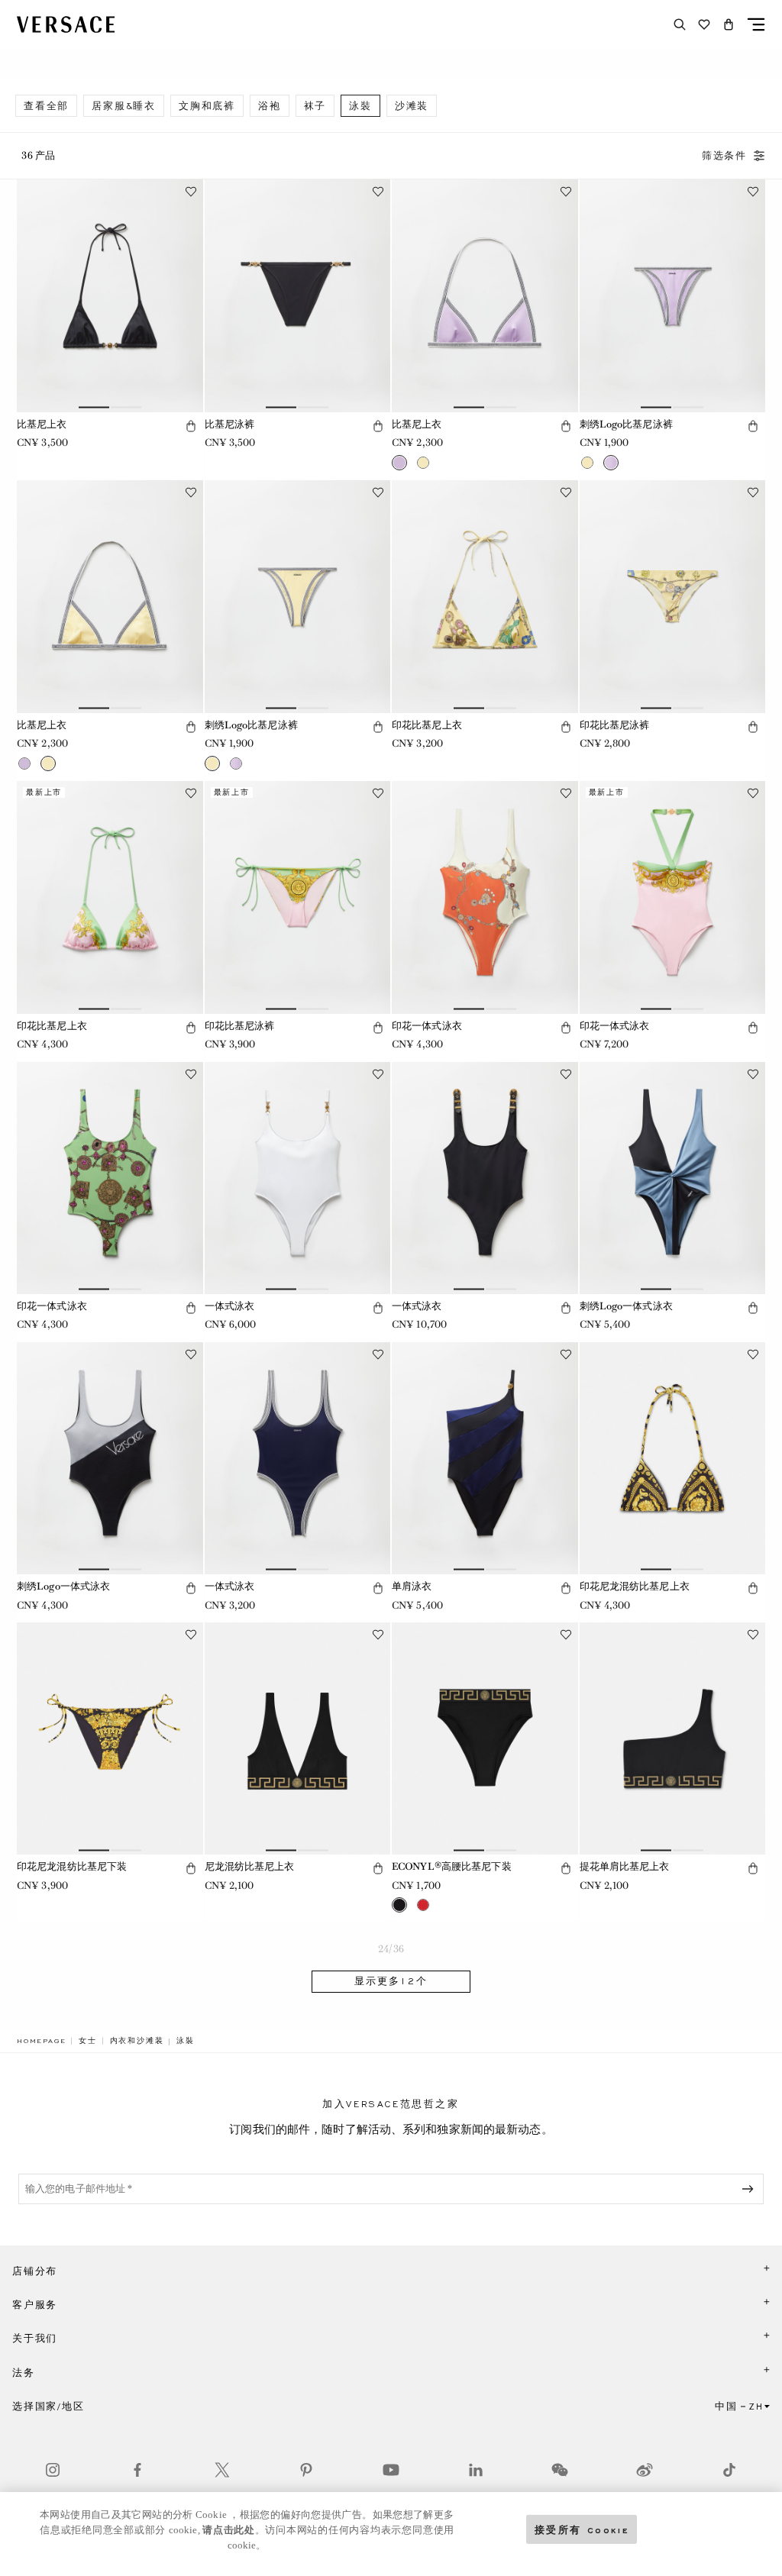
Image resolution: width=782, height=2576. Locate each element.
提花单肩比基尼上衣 (625, 1866)
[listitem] (46, 106)
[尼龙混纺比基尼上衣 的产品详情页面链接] (298, 1738)
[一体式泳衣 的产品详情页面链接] (298, 1178)
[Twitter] (222, 2470)
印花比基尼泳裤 (615, 725)
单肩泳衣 (412, 1586)
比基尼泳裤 (230, 424)
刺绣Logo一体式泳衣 (626, 1306)
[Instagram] (53, 2470)
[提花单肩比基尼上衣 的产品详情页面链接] (673, 1738)
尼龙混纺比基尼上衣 (250, 1866)
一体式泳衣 (230, 1306)
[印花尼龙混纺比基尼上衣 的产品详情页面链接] (673, 1458)
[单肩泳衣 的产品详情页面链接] (485, 1458)
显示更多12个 (391, 1981)
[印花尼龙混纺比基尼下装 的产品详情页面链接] (110, 1738)
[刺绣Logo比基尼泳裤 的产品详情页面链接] (673, 295)
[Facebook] (137, 2470)
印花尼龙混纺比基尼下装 (72, 1866)
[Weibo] (645, 2470)
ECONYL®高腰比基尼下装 (452, 1866)
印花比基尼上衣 (427, 725)
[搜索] (680, 24)
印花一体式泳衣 (427, 1026)
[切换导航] (756, 24)
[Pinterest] (306, 2470)
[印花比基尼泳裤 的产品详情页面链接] (673, 596)
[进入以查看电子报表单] (751, 2189)
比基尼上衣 (42, 424)
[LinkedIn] (476, 2470)
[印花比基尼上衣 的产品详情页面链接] (485, 596)
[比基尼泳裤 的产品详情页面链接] (298, 295)
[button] (729, 24)
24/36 (391, 1949)
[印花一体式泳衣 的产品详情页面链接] (485, 897)
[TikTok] (729, 2470)
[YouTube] (391, 2470)
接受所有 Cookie (582, 2529)
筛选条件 (724, 156)
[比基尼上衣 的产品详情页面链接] (110, 295)
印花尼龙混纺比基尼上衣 (635, 1586)
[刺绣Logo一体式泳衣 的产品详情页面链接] (673, 1178)
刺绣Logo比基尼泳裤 (626, 424)
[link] (41, 2041)
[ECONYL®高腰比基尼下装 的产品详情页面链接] (485, 1738)
